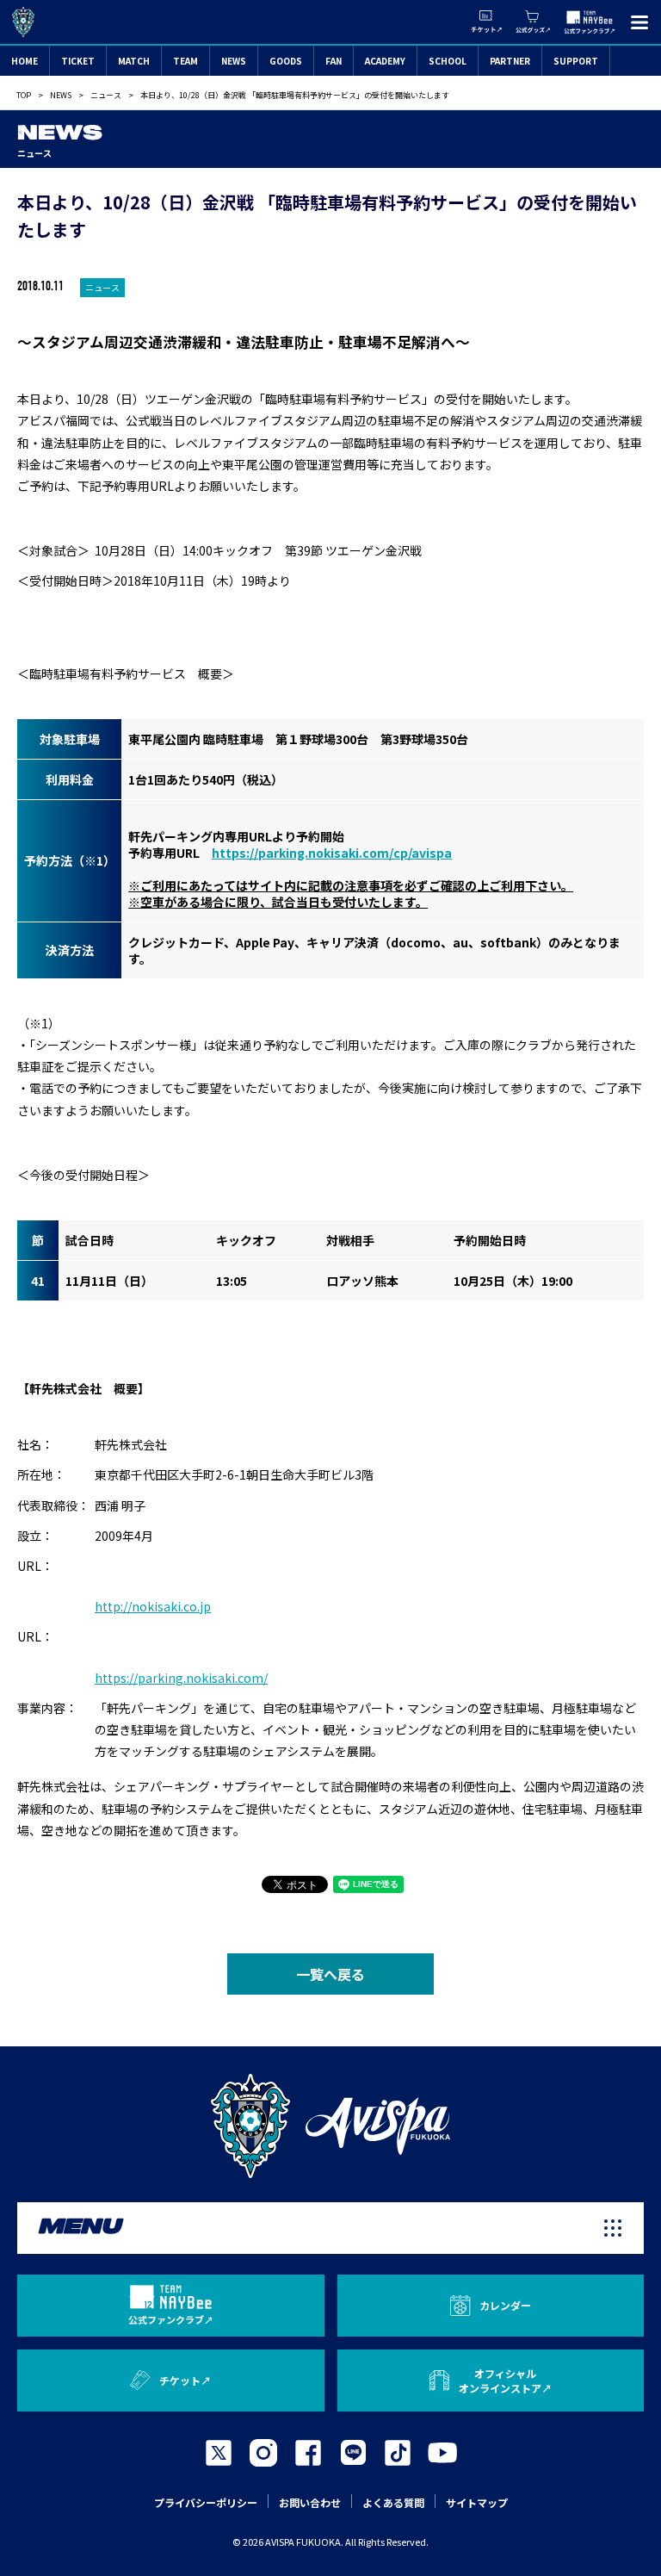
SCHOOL (448, 61)
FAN (334, 61)
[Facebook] (308, 2453)
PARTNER (510, 61)
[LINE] (353, 2453)
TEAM (185, 61)
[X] (219, 2453)
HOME (25, 61)
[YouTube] (442, 2453)
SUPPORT (576, 61)
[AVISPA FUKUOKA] (330, 2126)
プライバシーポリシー (206, 2502)
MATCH (134, 61)
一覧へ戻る (330, 1974)
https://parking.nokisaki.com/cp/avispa (332, 853)
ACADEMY (385, 61)
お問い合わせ (310, 2502)
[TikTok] (398, 2453)
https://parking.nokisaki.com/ (181, 1678)
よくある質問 (393, 2502)
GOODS (286, 61)
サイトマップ (477, 2502)
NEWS (234, 61)
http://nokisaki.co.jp (153, 1606)
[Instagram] (263, 2453)
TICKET (78, 61)
